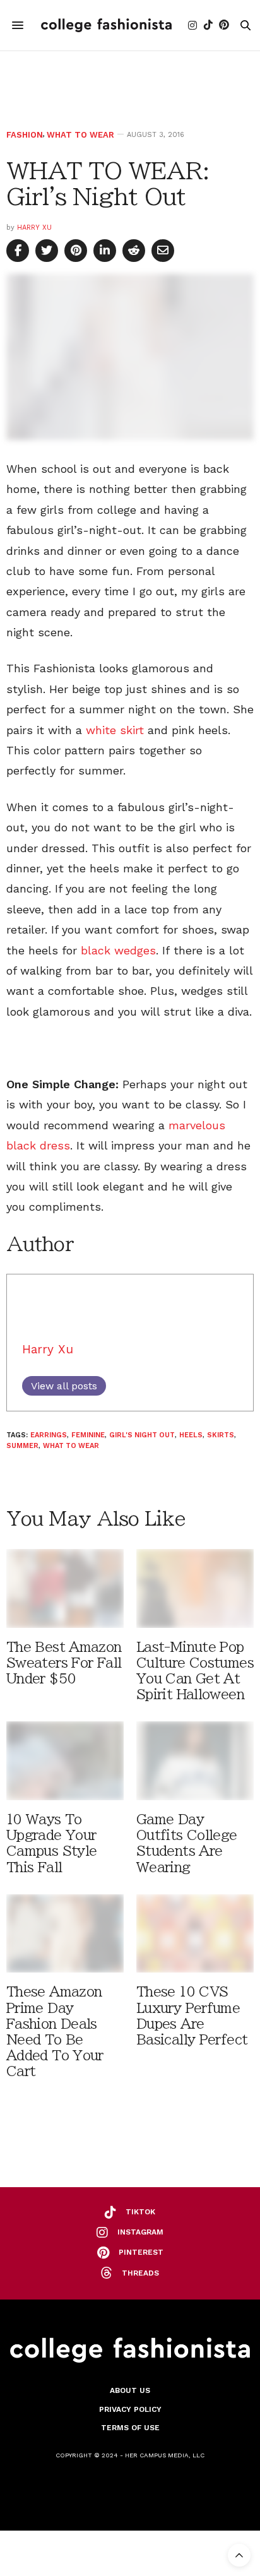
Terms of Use (130, 2428)
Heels (191, 1435)
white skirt (117, 730)
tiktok (140, 2212)
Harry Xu (34, 228)
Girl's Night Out (142, 1435)
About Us (130, 2390)
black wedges (118, 950)
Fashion (25, 135)
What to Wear (80, 135)
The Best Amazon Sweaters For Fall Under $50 (64, 1663)
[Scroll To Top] (239, 2555)
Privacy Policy (130, 2409)
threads (140, 2273)
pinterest (141, 2252)
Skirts (221, 1435)
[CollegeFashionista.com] (106, 25)
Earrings (49, 1435)
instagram (140, 2232)
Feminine (88, 1435)
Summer (22, 1446)
